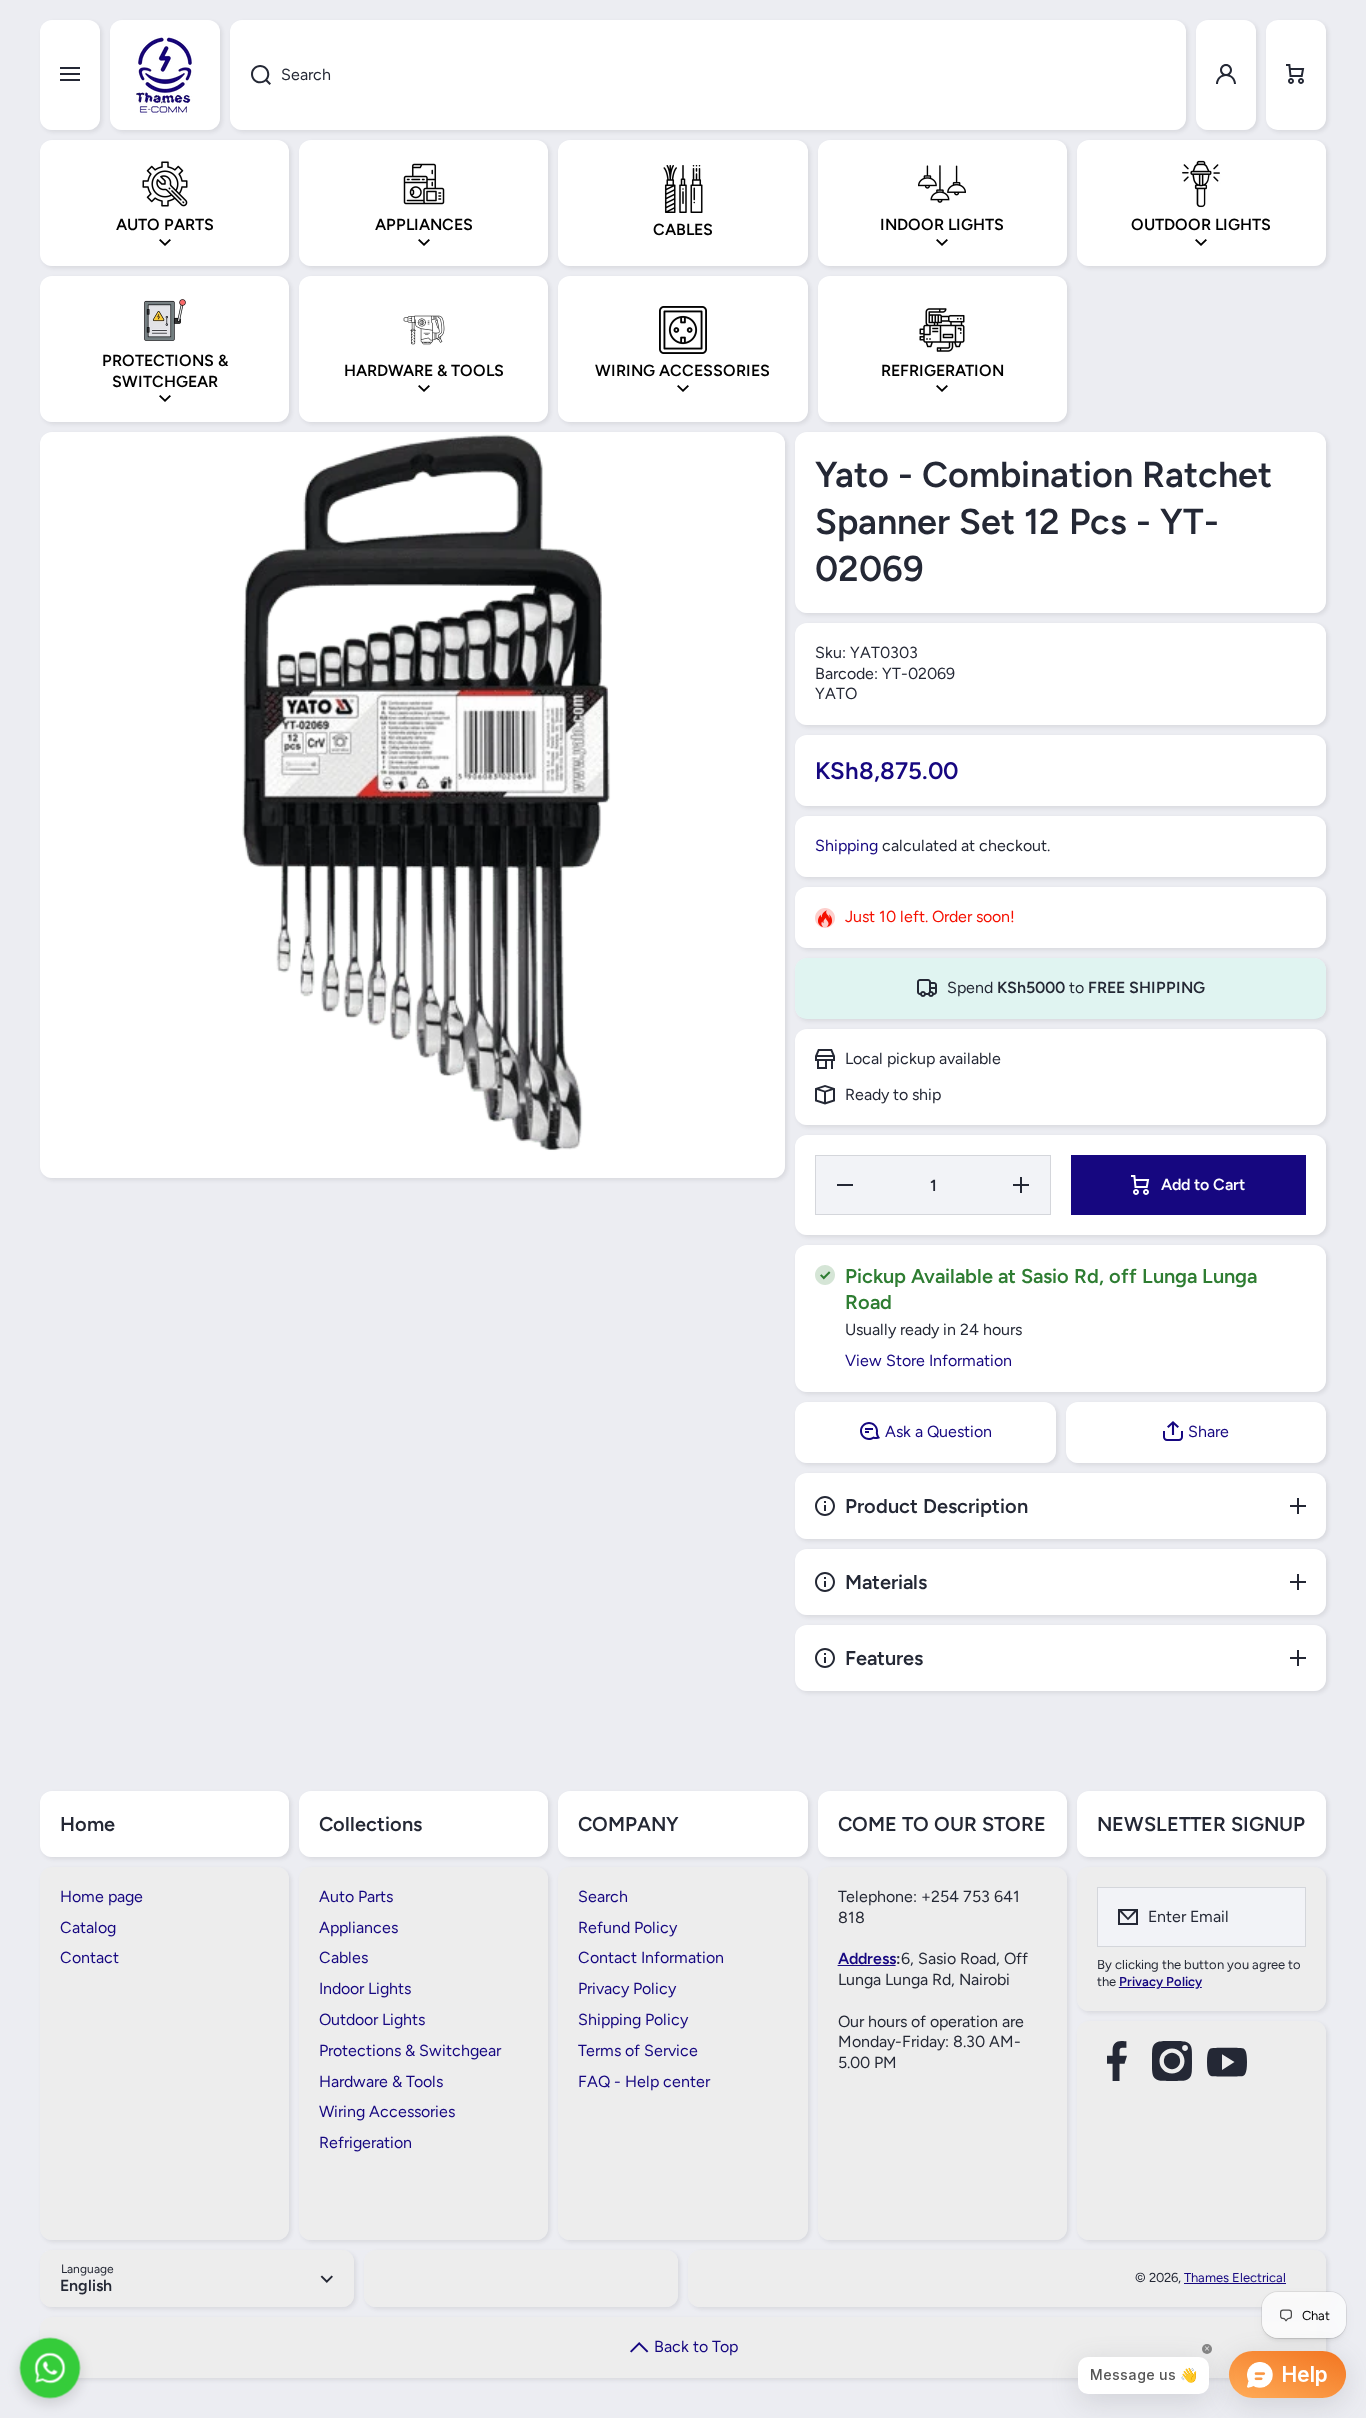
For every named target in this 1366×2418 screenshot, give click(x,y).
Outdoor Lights (372, 2019)
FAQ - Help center (644, 2081)
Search (603, 1896)
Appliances (358, 1927)
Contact (89, 1957)
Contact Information (651, 1957)
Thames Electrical (1235, 2277)
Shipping (846, 845)
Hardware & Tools (381, 2081)
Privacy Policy (627, 1988)
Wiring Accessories (387, 2111)
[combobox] (708, 75)
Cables (343, 1957)
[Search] (250, 75)
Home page (101, 1896)
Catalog (88, 1927)
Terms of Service (638, 2050)
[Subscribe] (1278, 1917)
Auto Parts (356, 1896)
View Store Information (928, 1360)
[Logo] (165, 75)
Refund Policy (627, 1927)
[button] (1296, 75)
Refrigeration (365, 2142)
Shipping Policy (633, 2019)
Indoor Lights (365, 1988)
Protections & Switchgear (410, 2050)
